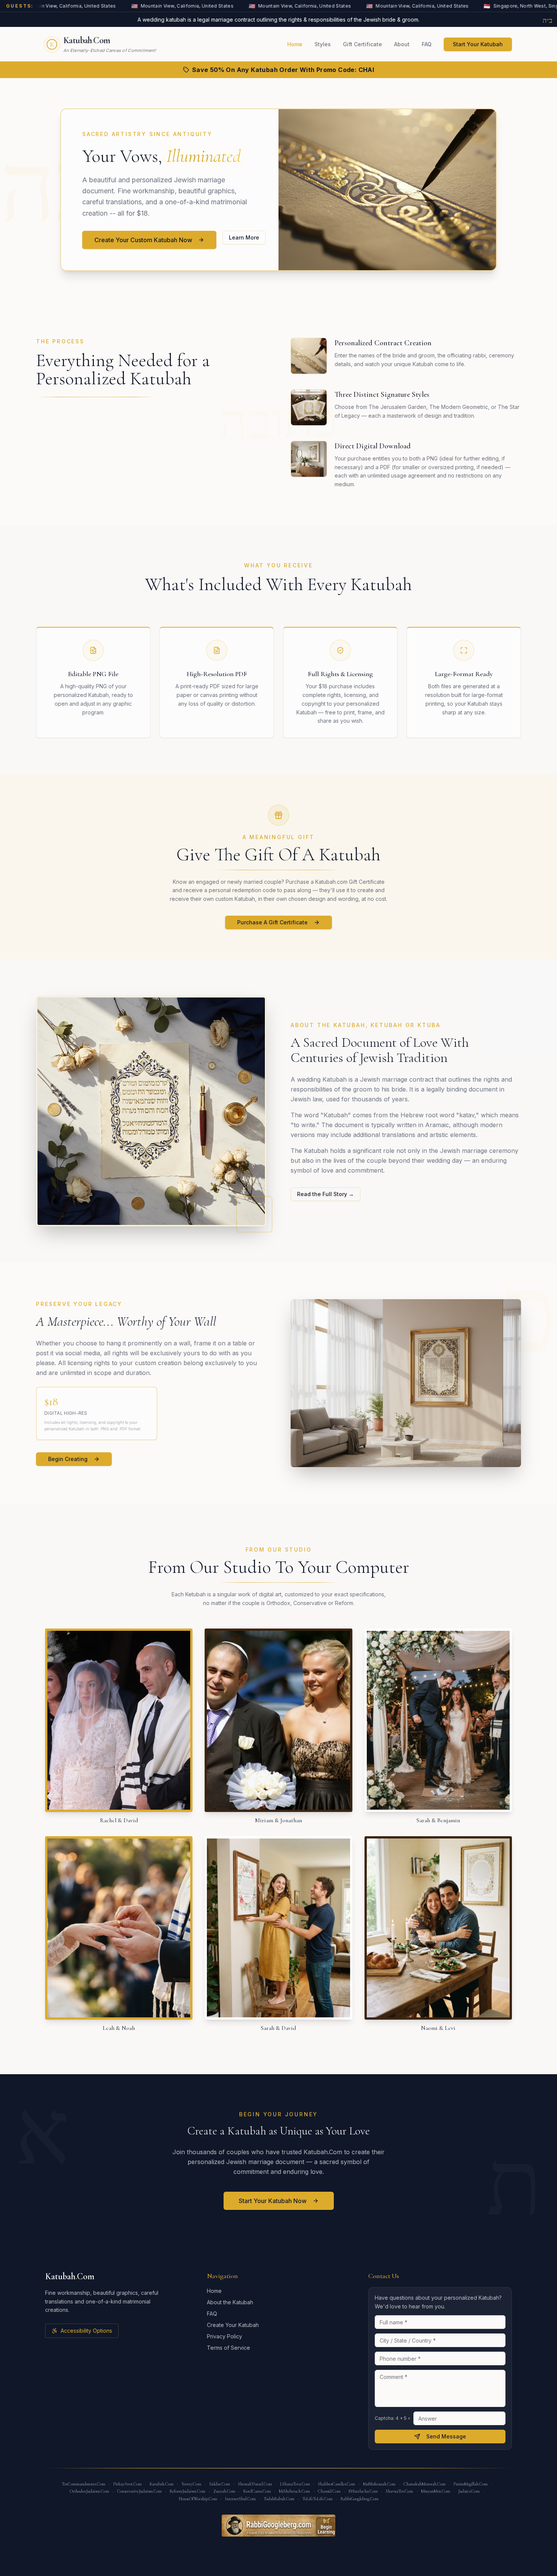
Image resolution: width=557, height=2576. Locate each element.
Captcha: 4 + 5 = (393, 2418)
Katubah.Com (162, 2484)
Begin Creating (68, 1459)
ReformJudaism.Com (188, 2491)
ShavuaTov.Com (399, 2491)
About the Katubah (230, 2302)
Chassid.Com (329, 2491)
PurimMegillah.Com (471, 2484)
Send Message (446, 2436)
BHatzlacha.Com (363, 2491)
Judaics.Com (469, 2491)
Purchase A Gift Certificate (272, 922)
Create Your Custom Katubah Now (143, 240)
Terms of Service (228, 2348)
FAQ (427, 44)
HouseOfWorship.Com (198, 2499)
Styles (323, 44)
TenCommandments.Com (84, 2484)
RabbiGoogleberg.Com (360, 2499)
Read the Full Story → (325, 1194)
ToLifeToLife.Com (318, 2499)
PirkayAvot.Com (128, 2484)
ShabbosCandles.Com (336, 2484)
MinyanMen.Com (436, 2491)
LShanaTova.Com (295, 2484)
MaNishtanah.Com (379, 2484)
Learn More (244, 237)
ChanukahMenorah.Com (425, 2484)
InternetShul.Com (240, 2499)
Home (295, 44)
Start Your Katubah (478, 44)
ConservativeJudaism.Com (139, 2491)
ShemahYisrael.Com (255, 2484)
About (402, 44)
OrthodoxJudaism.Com (89, 2491)
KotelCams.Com (257, 2491)
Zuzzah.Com (224, 2491)
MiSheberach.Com (294, 2491)
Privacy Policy (225, 2336)
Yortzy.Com (191, 2484)
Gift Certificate (362, 44)
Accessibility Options (86, 2331)
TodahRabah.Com (279, 2499)
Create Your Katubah (233, 2325)
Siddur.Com (220, 2484)
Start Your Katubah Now (273, 2201)
